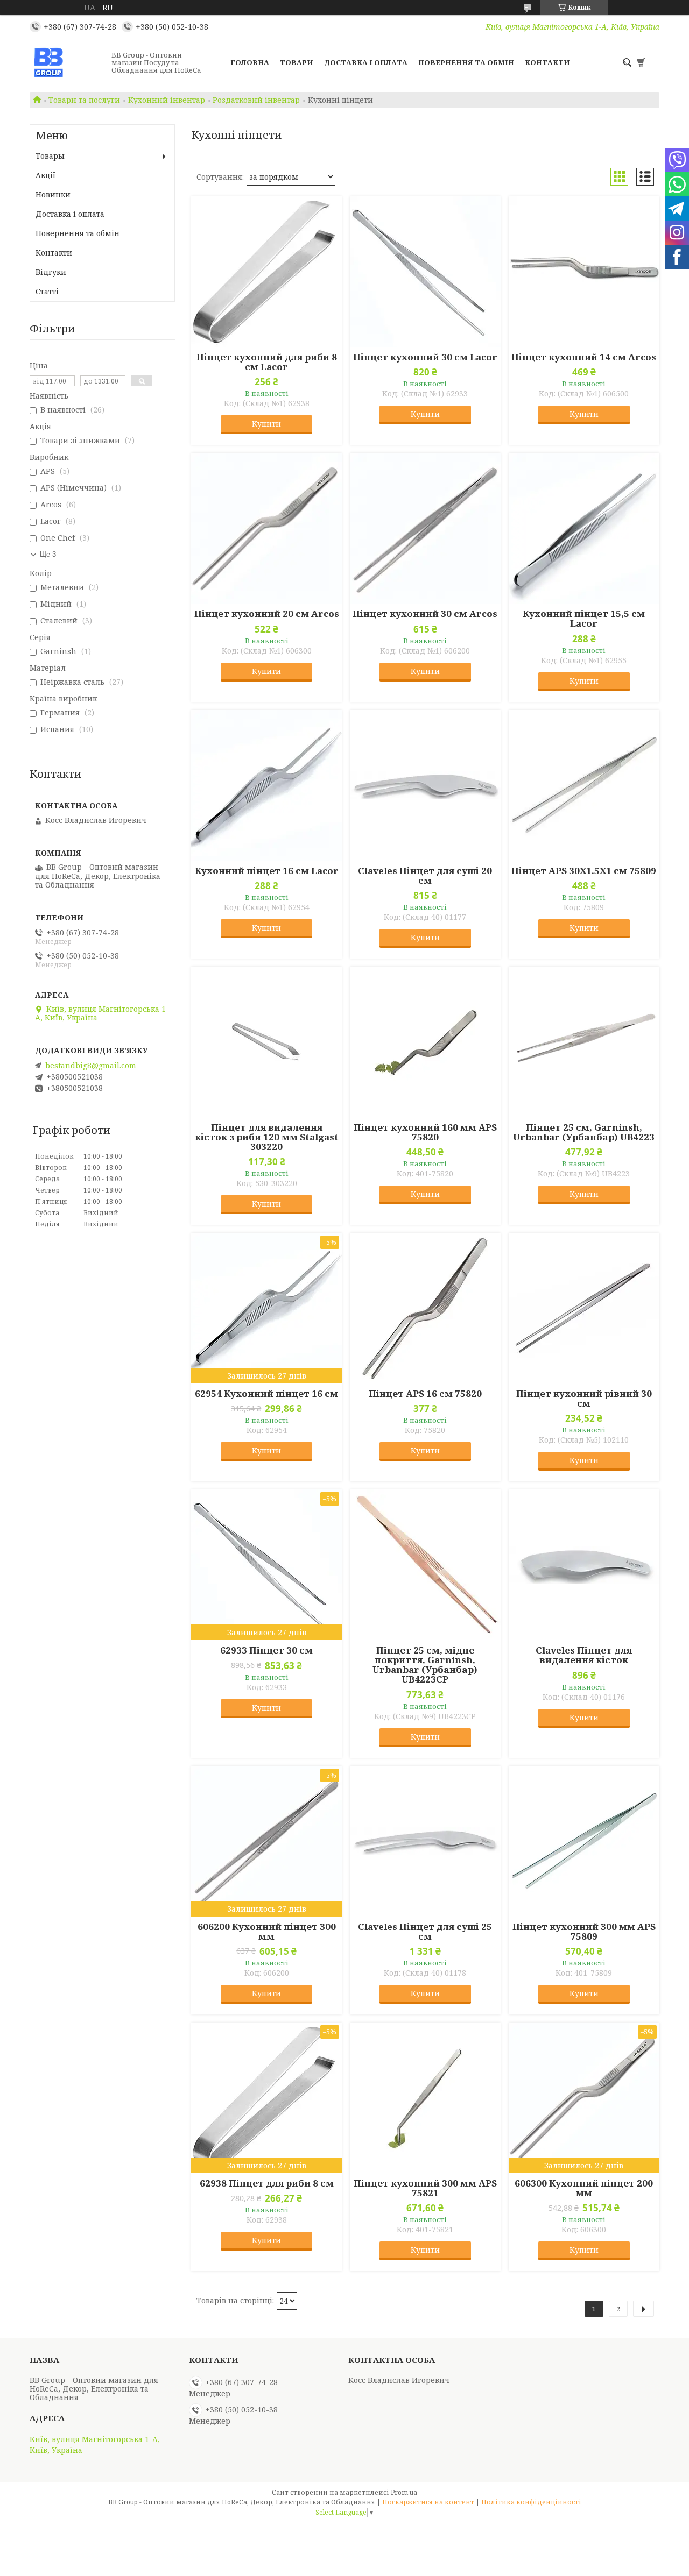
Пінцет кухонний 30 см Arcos (425, 614)
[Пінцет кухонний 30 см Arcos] (425, 528)
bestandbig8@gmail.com (91, 1066)
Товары (50, 156)
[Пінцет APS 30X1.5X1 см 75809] (584, 785)
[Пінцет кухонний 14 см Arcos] (584, 272)
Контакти (547, 62)
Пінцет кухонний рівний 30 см (584, 1399)
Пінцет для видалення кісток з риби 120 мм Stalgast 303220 (267, 1137)
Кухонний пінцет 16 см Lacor (267, 871)
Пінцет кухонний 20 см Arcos (267, 614)
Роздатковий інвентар (256, 100)
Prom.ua (404, 2492)
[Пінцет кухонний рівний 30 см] (584, 1308)
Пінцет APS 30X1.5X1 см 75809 (584, 871)
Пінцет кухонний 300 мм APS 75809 (584, 1932)
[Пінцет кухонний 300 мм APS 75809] (584, 1841)
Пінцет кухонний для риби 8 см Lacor (267, 362)
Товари (297, 62)
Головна (250, 62)
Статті (47, 291)
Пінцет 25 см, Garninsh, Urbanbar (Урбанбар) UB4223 (584, 1132)
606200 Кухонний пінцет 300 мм (267, 1932)
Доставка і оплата (366, 62)
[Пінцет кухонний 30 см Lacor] (425, 272)
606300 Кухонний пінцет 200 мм (584, 2188)
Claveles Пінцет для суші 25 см (425, 1932)
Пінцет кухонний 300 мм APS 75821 (425, 2188)
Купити (266, 424)
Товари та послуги (84, 100)
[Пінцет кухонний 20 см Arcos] (266, 528)
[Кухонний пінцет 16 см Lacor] (266, 785)
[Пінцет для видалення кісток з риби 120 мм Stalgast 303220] (266, 1042)
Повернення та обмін (466, 62)
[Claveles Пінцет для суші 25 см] (425, 1841)
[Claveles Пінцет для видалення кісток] (584, 1565)
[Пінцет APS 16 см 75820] (425, 1308)
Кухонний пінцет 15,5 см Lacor (584, 619)
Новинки (53, 194)
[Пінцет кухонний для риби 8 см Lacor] (266, 272)
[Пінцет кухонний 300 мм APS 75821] (425, 2098)
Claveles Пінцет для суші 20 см (425, 876)
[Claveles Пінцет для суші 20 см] (425, 785)
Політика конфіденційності (531, 2502)
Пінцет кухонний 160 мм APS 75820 (425, 1132)
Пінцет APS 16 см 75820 (425, 1394)
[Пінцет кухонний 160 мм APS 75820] (425, 1042)
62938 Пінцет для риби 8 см (267, 2183)
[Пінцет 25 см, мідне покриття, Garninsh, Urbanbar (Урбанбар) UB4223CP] (425, 1565)
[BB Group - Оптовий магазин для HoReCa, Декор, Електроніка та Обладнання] (67, 62)
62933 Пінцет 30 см (266, 1650)
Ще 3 (48, 554)
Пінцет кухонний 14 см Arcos (584, 357)
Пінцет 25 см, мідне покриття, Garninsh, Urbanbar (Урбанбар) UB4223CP (425, 1665)
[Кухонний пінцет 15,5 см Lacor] (584, 528)
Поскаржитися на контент (428, 2502)
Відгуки (51, 272)
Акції (45, 175)
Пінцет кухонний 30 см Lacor (425, 357)
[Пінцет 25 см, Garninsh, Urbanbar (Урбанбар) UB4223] (584, 1042)
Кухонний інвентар (167, 100)
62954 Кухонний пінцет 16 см (266, 1394)
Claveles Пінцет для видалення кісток (584, 1655)
